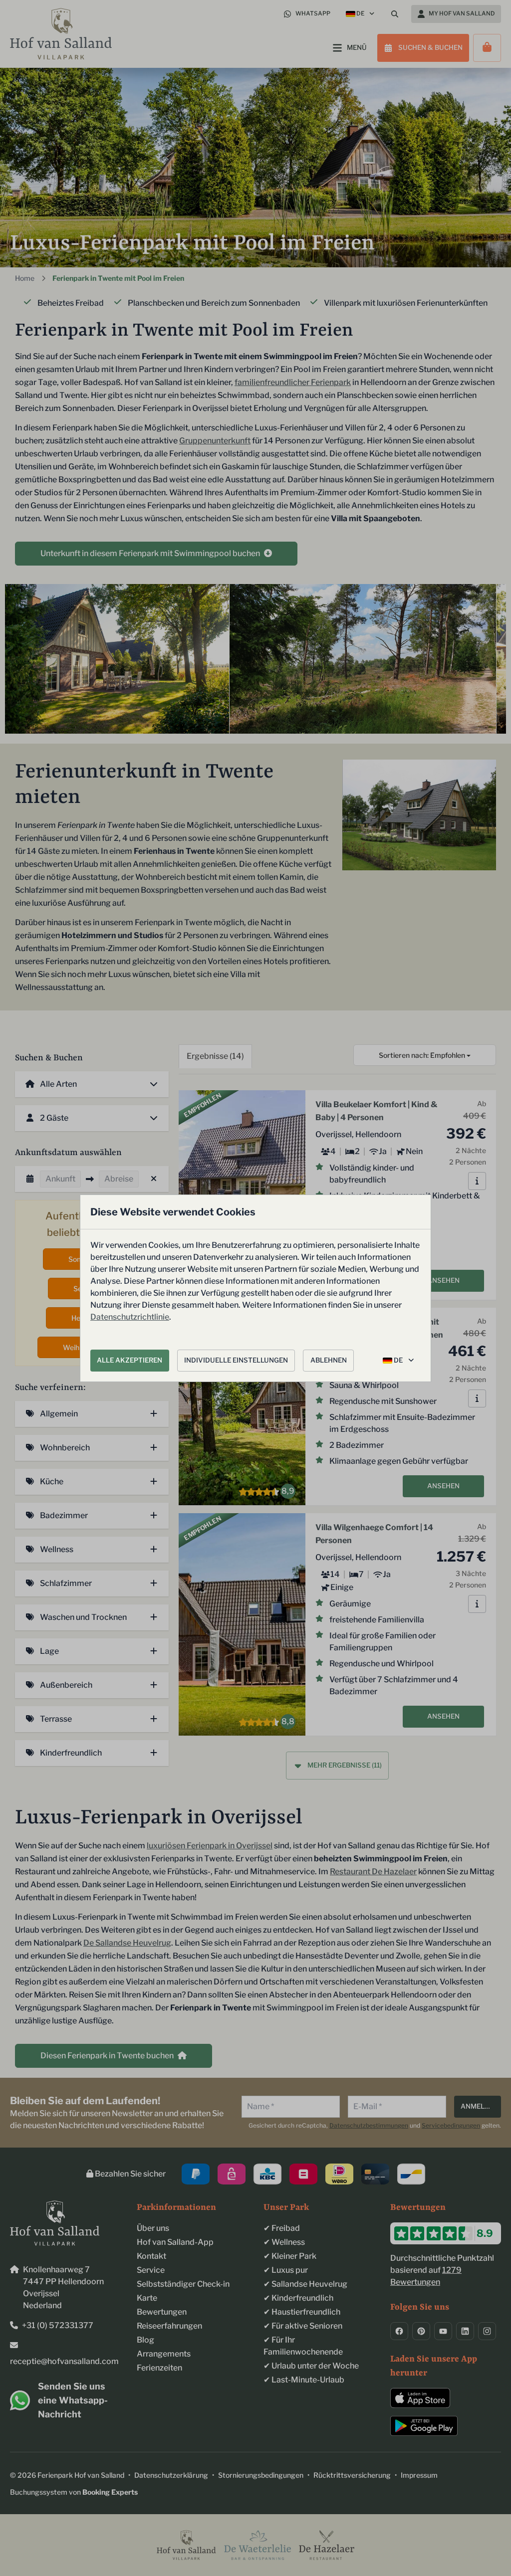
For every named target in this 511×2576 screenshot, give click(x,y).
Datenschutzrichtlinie (130, 1317)
